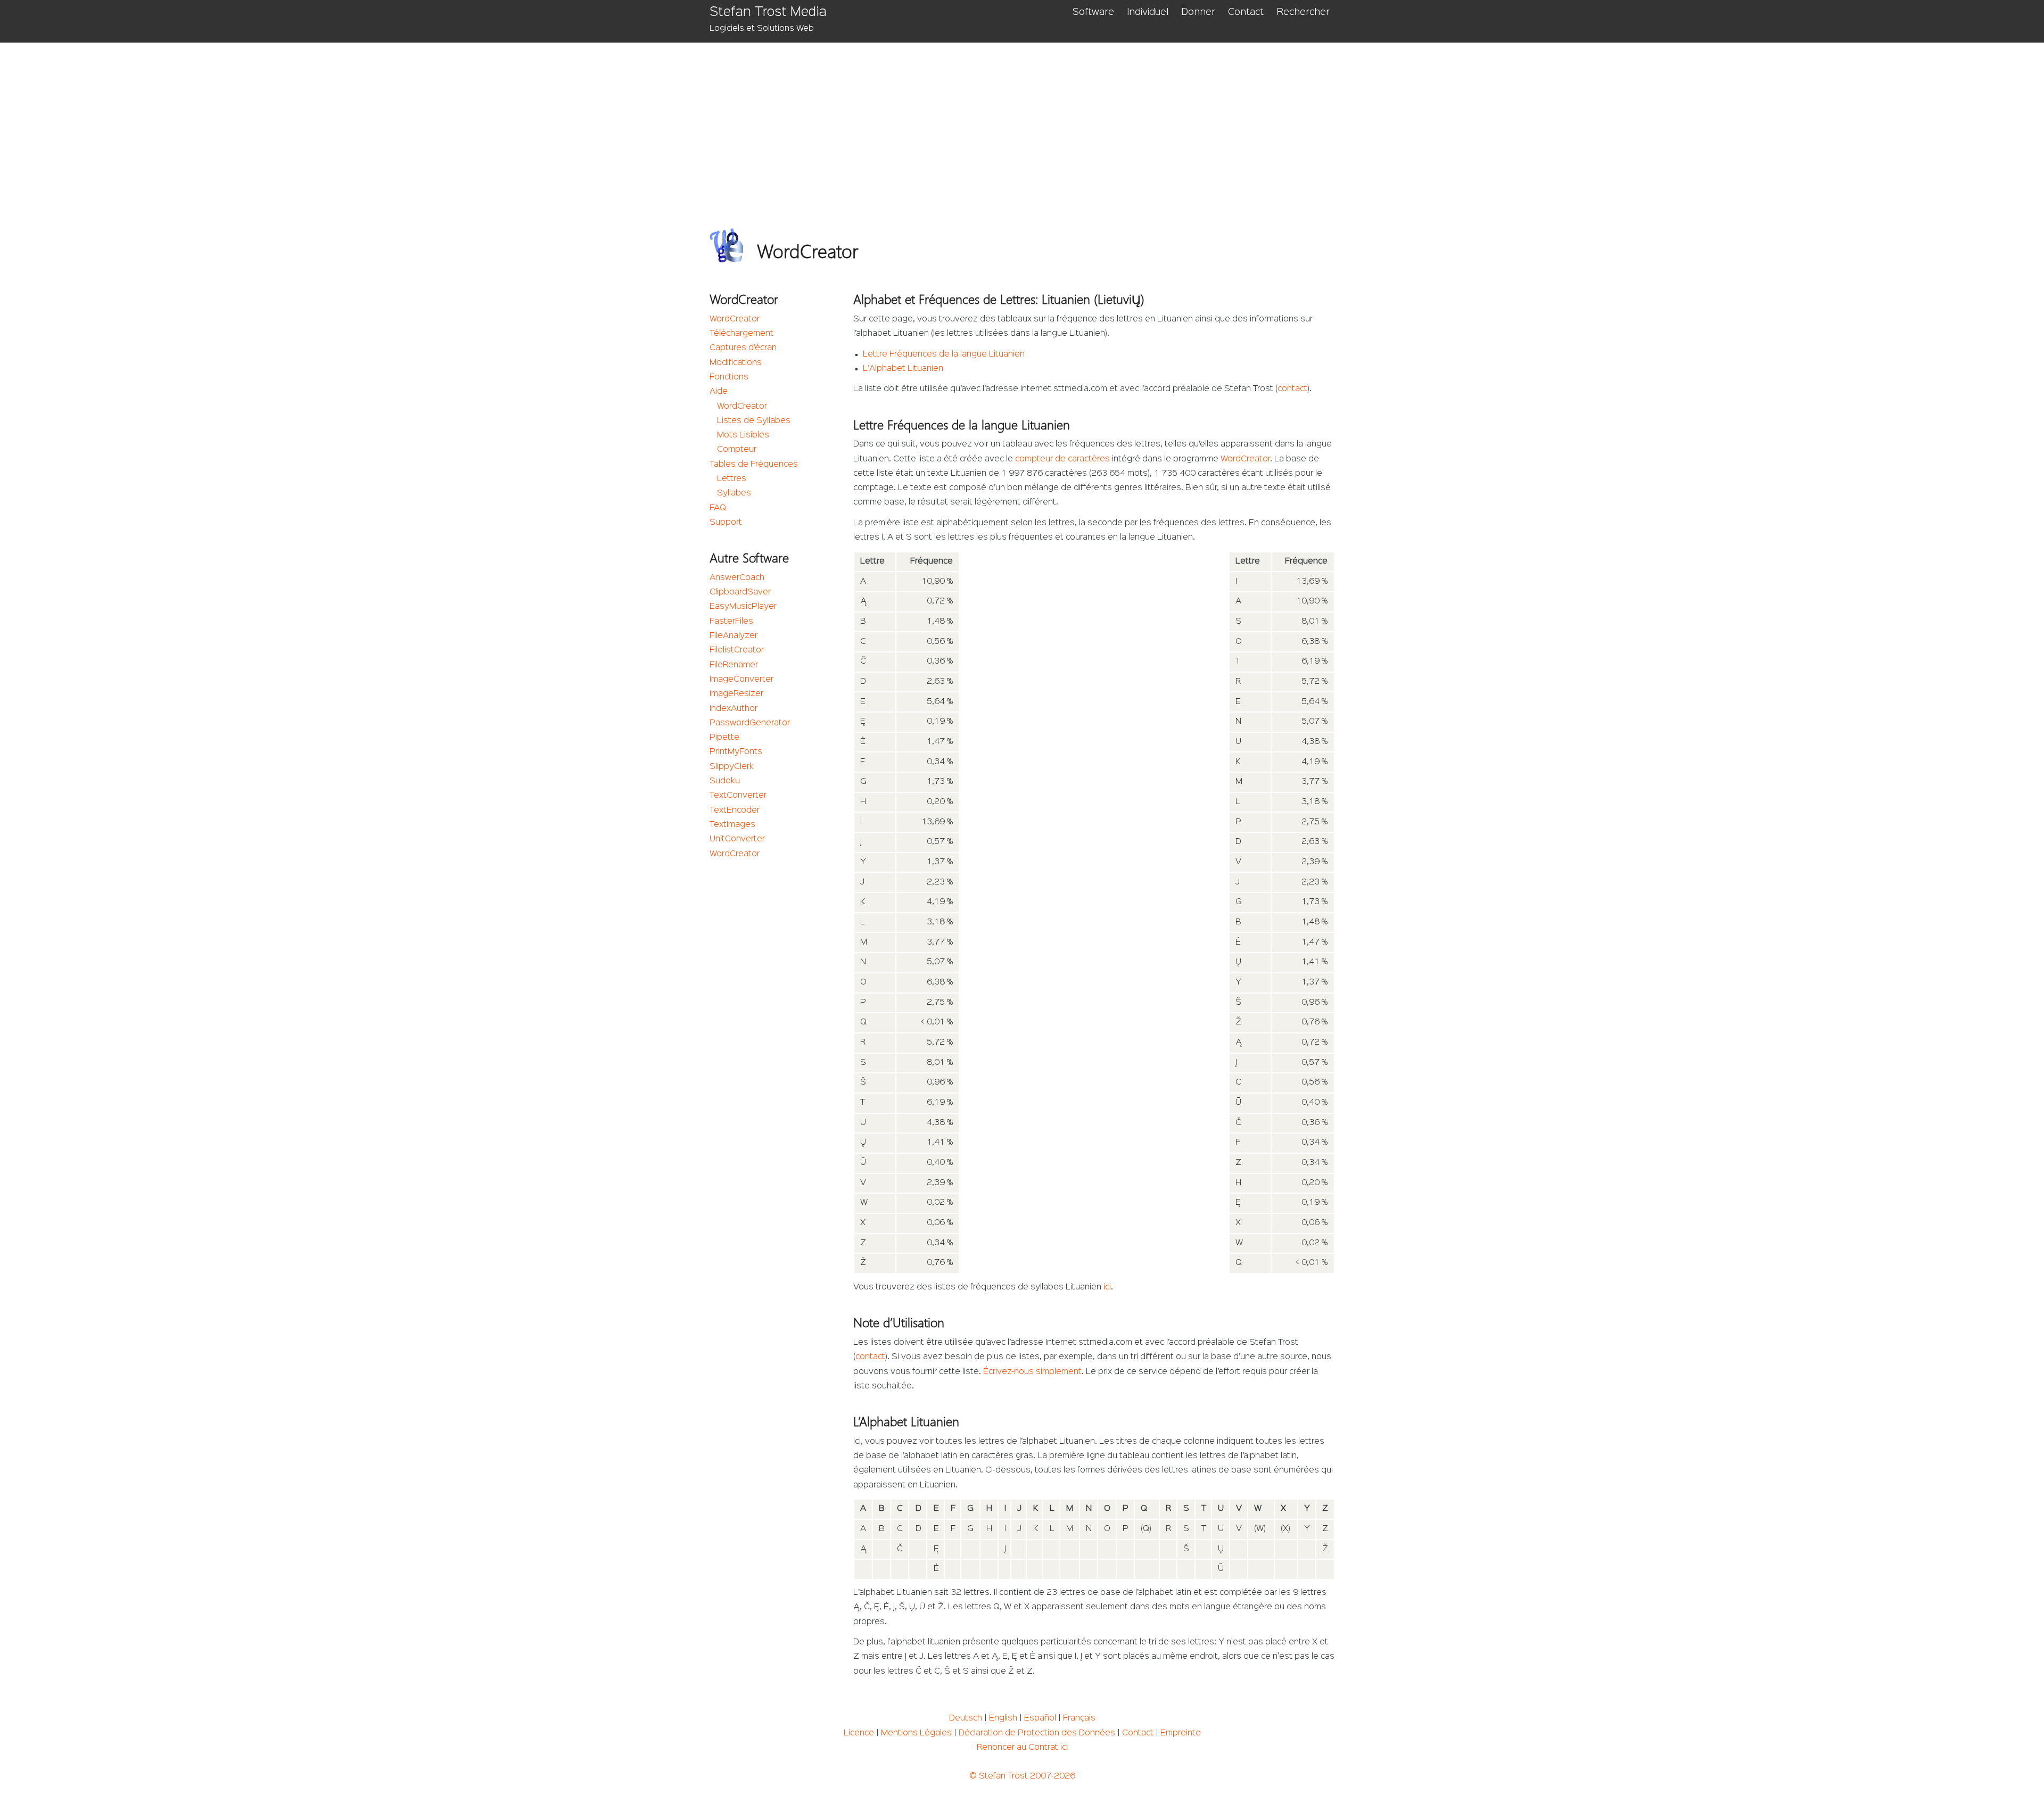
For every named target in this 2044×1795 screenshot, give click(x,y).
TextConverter (738, 796)
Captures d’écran (743, 348)
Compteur (737, 450)
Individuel (1148, 12)
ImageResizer (736, 694)
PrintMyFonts (736, 752)
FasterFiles (731, 622)
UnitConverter (737, 839)
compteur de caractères (1062, 459)
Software (1093, 12)
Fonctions (729, 377)
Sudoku (725, 781)
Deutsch (966, 1718)
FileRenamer (734, 665)
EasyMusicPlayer (743, 607)
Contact (1246, 12)
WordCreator (735, 319)
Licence (859, 1733)
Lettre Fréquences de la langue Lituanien (944, 354)
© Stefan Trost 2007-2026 (1022, 1776)
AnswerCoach (737, 578)
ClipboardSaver (740, 592)
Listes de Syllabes (754, 421)
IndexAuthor (733, 709)
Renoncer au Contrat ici (1022, 1748)
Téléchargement (741, 334)
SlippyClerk (732, 767)
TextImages (732, 825)
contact (1292, 389)
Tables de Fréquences (754, 465)
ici (1107, 1287)
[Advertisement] (1029, 122)
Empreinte (1181, 1733)
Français (1079, 1718)
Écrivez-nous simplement (1032, 1372)
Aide (719, 392)
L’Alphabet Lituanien (903, 369)
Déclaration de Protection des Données (1037, 1733)
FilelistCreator (737, 650)
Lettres (732, 479)
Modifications (736, 363)
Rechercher (1303, 12)
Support (726, 523)
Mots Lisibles (743, 435)
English (1003, 1718)
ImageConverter (741, 680)
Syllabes (734, 493)
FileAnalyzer (733, 636)
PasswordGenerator (750, 723)
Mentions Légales (916, 1733)
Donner (1198, 12)
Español (1040, 1718)
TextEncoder (735, 810)
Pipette (724, 738)
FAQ (718, 508)
